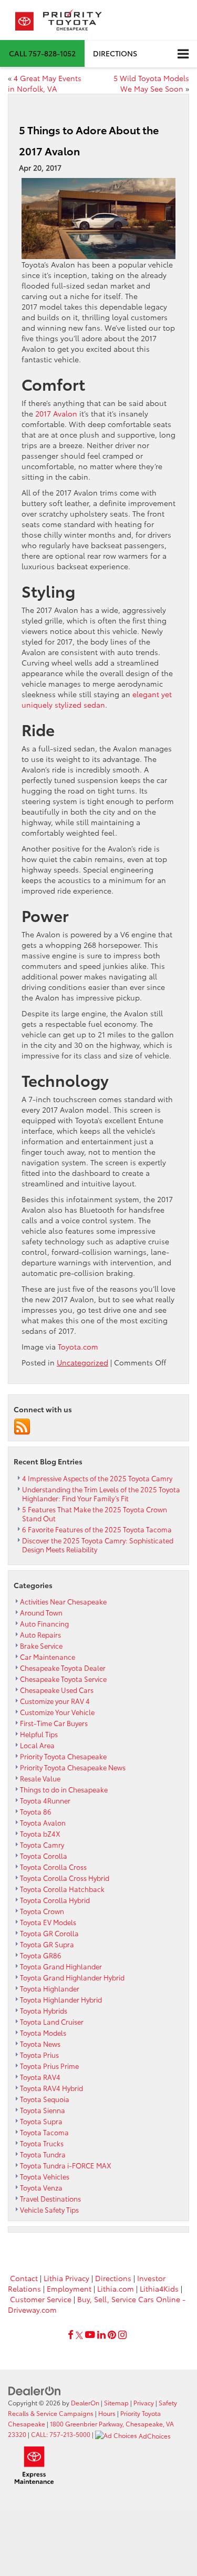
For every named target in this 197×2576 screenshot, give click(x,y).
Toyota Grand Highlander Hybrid (72, 1977)
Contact (24, 2278)
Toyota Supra (41, 2121)
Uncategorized (82, 1362)
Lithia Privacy (66, 2278)
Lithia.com (116, 2288)
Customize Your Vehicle (57, 1712)
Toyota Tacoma (44, 2132)
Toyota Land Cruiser (52, 2022)
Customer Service (41, 2299)
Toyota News (40, 2044)
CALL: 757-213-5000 (61, 2434)
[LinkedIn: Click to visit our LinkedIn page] (101, 2335)
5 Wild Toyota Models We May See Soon (151, 83)
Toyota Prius (39, 2055)
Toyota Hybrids (44, 2010)
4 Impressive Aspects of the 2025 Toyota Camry (97, 1478)
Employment (69, 2288)
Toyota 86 (36, 1811)
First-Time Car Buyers (54, 1723)
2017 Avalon (56, 413)
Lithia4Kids (159, 2288)
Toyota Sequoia (45, 2099)
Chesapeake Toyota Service (63, 1679)
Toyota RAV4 (40, 2077)
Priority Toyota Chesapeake (63, 1756)
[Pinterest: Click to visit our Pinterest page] (112, 2335)
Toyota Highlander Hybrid (61, 1999)
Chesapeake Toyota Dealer (63, 1668)
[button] (42, 53)
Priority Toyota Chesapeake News (73, 1767)
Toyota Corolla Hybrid (55, 1900)
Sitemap (116, 2402)
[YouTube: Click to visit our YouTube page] (90, 2335)
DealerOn (85, 2402)
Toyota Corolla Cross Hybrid (65, 1878)
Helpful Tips (39, 1734)
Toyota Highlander (50, 1988)
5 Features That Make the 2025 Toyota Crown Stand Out (95, 1514)
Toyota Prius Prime (49, 2066)
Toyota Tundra (43, 2154)
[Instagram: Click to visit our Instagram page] (122, 2335)
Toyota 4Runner (45, 1800)
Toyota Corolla (44, 1856)
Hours (107, 2413)
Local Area (37, 1745)
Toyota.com (78, 1346)
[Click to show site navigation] (183, 54)
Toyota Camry (42, 1845)
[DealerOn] (35, 2390)
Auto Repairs (40, 1634)
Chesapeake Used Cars (57, 1690)
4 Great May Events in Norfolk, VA (45, 83)
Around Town (41, 1612)
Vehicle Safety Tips (49, 2210)
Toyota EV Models (48, 1922)
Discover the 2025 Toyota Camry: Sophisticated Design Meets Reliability (98, 1545)
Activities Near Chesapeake (63, 1601)
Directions (115, 53)
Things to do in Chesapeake (64, 1789)
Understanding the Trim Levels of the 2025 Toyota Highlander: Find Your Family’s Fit (101, 1494)
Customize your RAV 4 (55, 1701)
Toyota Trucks (42, 2143)
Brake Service (41, 1646)
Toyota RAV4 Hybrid (51, 2088)
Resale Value (40, 1778)
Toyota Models (43, 2033)
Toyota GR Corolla (49, 1933)
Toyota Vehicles (45, 2176)
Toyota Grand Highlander (61, 1966)
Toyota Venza (41, 2187)
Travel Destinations (50, 2198)
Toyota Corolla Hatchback (62, 1889)
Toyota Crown (42, 1911)
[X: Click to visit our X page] (79, 2335)
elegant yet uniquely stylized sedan (97, 699)
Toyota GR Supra (47, 1944)
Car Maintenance (48, 1657)
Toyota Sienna (43, 2110)
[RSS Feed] (22, 1426)
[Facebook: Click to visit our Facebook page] (71, 2335)
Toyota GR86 (41, 1955)
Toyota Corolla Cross (53, 1867)
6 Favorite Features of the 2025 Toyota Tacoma (97, 1529)
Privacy (144, 2402)
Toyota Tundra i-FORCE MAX (66, 2165)
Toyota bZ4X (40, 1834)
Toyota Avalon (43, 1822)
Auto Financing (44, 1623)
